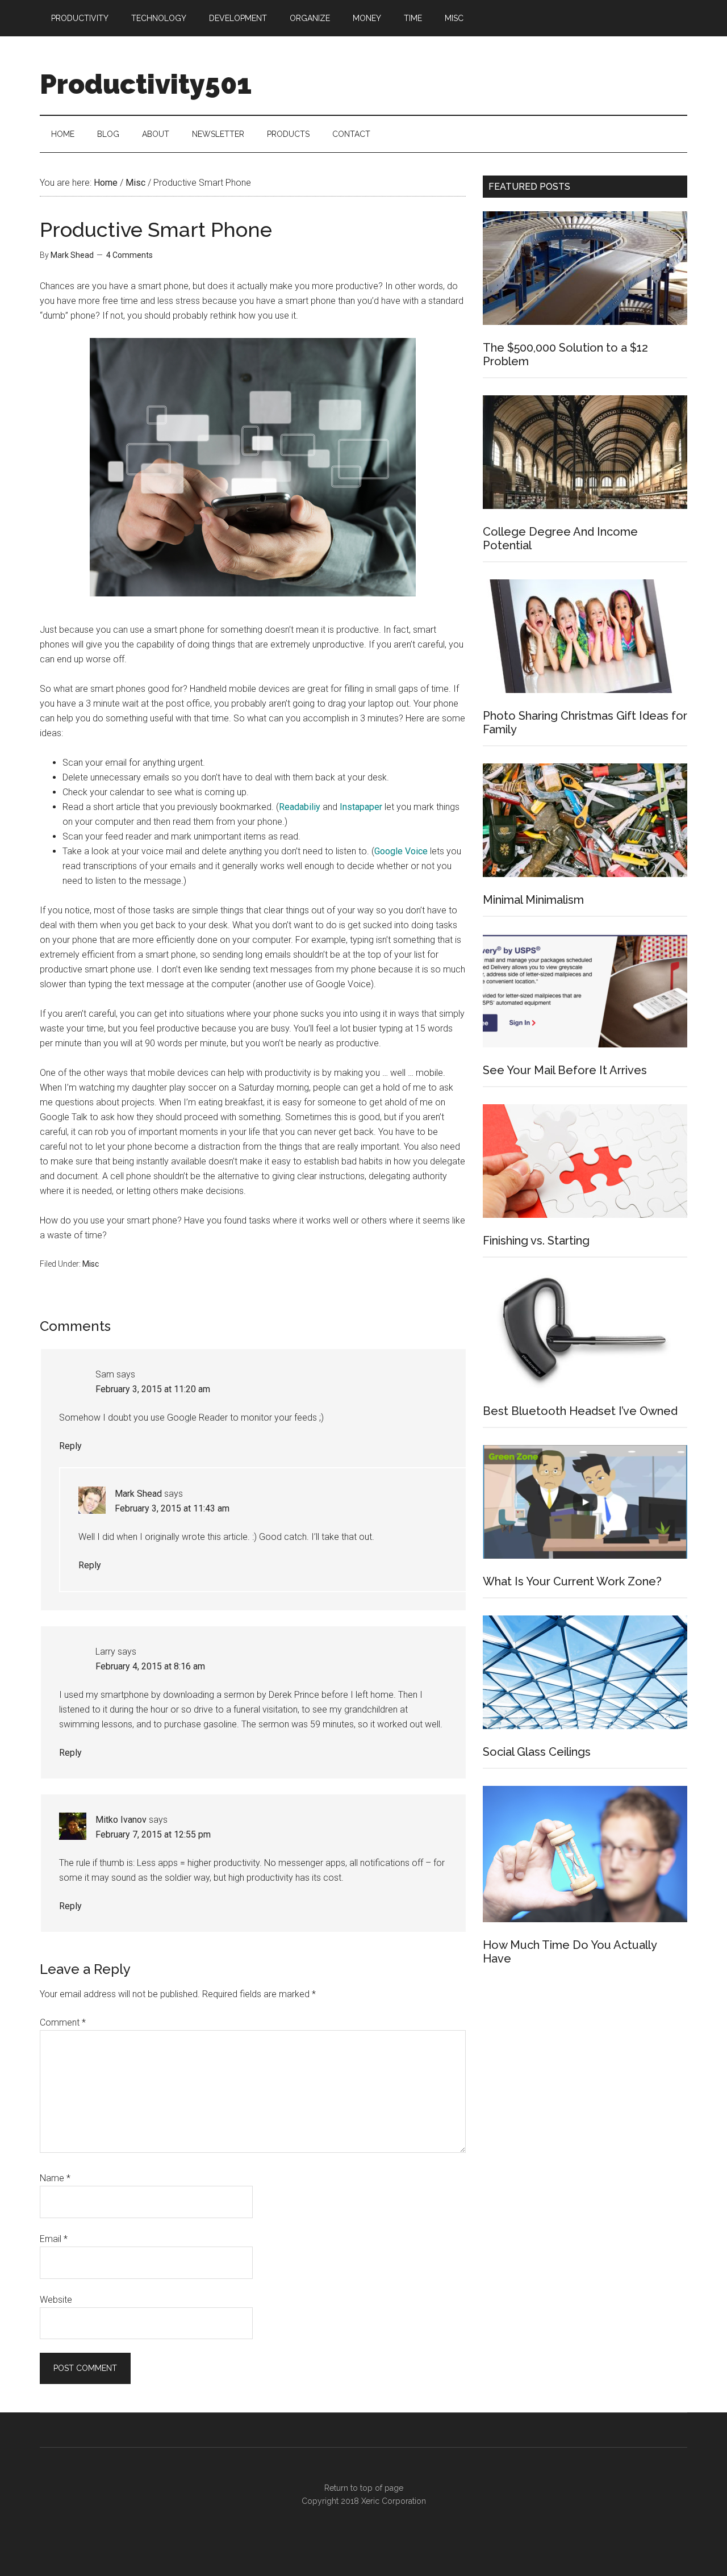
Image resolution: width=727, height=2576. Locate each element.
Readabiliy (300, 807)
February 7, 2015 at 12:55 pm (153, 1834)
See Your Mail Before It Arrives (565, 1070)
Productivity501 (146, 84)
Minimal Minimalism (533, 900)
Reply (70, 1446)
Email (54, 2239)
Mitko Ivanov (121, 1820)
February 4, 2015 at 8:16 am (150, 1666)
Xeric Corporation (394, 2501)
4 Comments (129, 255)
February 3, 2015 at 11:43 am (172, 1508)
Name (55, 2178)
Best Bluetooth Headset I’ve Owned (580, 1411)
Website (56, 2300)
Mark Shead (138, 1494)
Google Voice (401, 851)
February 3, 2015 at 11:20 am (153, 1389)
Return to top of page (364, 2488)
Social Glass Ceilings (537, 1752)
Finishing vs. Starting (536, 1241)
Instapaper (361, 807)
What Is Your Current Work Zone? (572, 1581)
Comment (63, 2022)
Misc (91, 1264)
